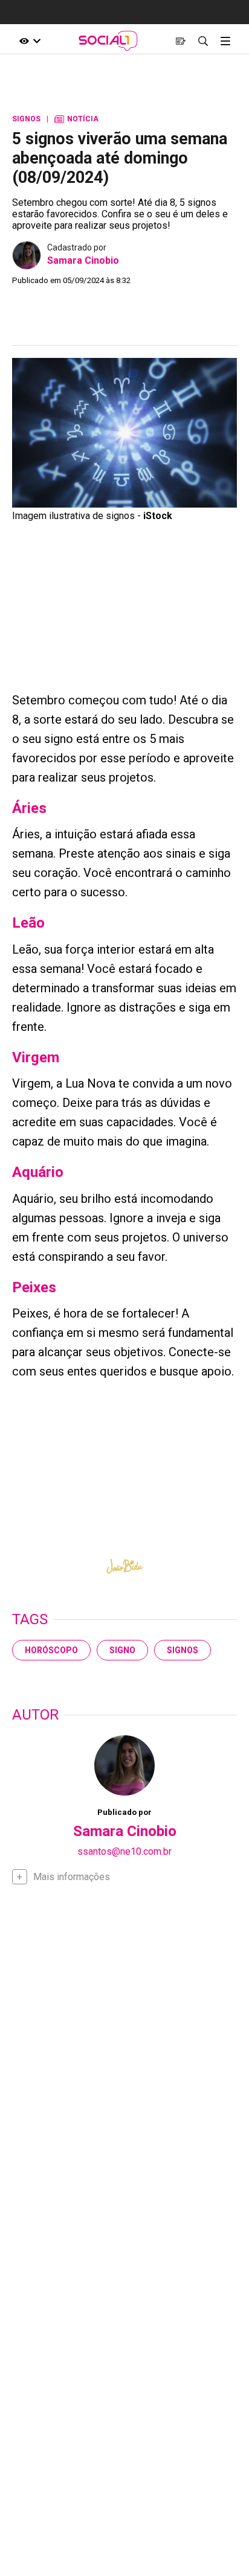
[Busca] (203, 41)
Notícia (76, 119)
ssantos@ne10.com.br (124, 1851)
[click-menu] (225, 41)
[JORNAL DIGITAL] (180, 41)
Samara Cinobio (83, 260)
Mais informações (72, 1877)
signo (122, 1650)
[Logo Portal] (108, 41)
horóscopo (51, 1650)
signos (183, 1650)
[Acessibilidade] (31, 41)
